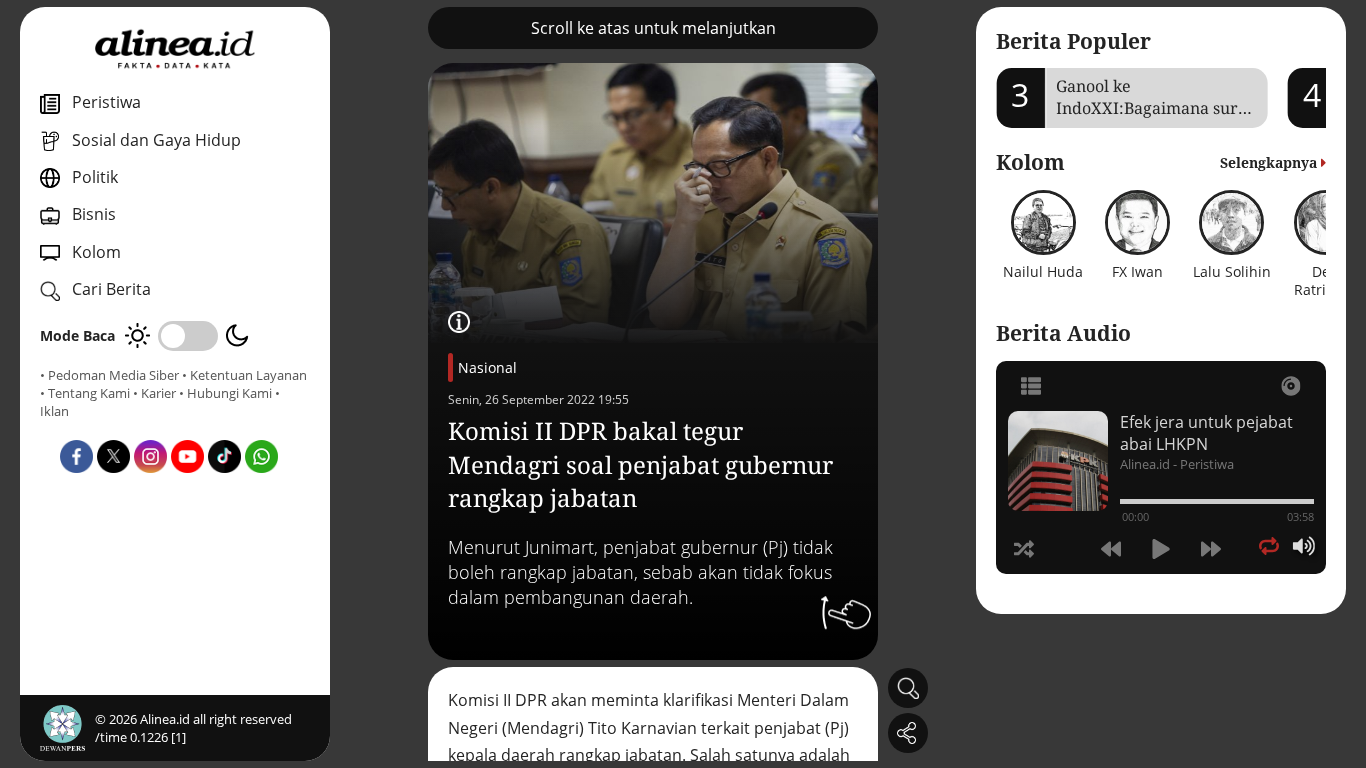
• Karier (154, 393)
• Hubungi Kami (225, 393)
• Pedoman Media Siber (109, 375)
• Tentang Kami (85, 393)
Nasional (487, 367)
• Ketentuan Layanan (244, 375)
